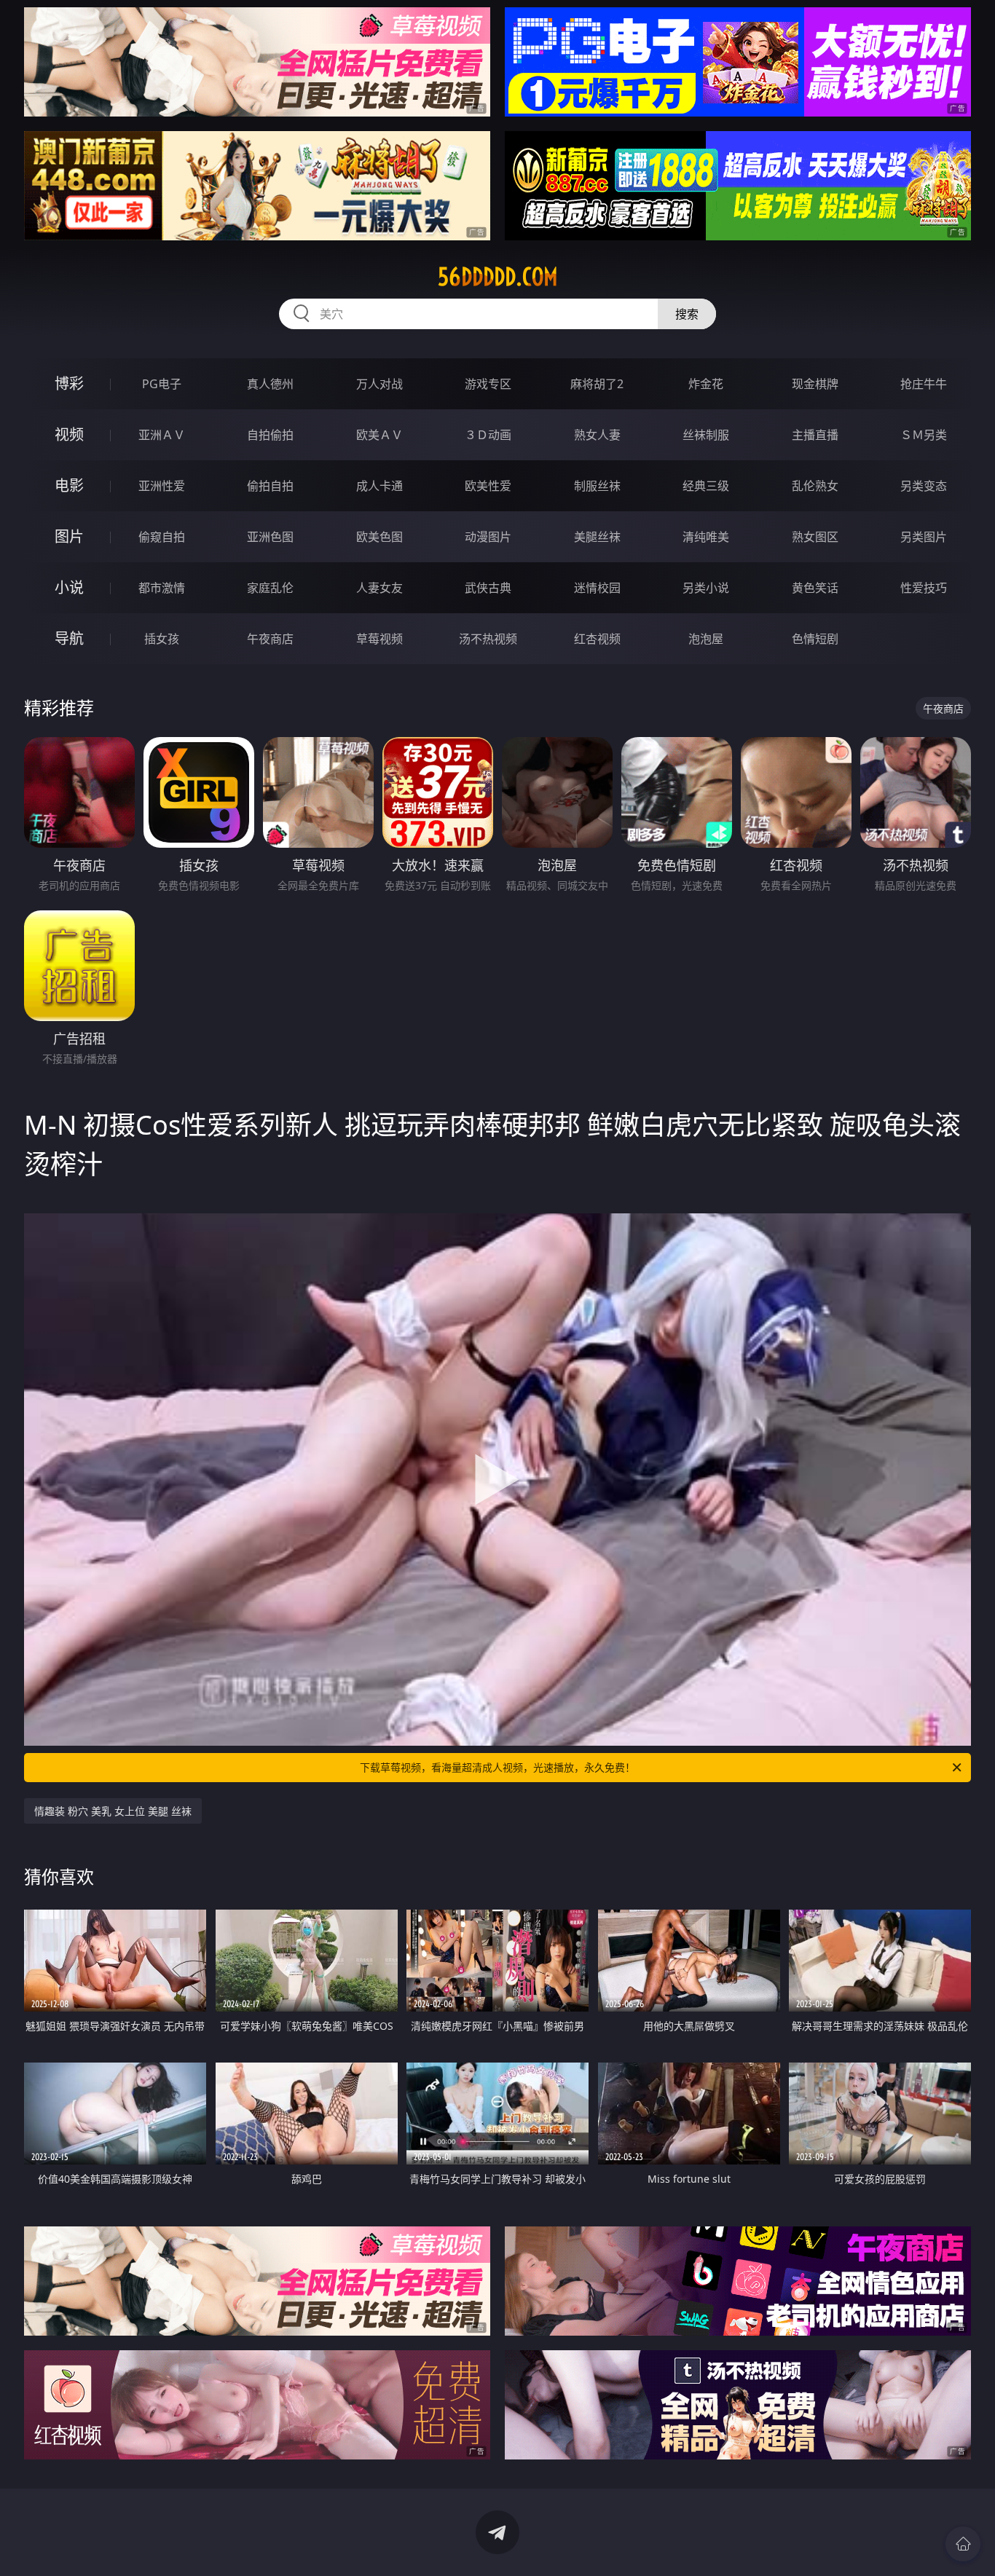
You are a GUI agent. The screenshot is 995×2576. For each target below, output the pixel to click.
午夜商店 (270, 639)
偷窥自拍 (162, 537)
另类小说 (706, 588)
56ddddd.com (498, 277)
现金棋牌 (815, 384)
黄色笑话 (815, 588)
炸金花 (706, 384)
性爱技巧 (924, 588)
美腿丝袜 (597, 537)
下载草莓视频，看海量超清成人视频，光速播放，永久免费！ (497, 1767)
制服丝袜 (597, 486)
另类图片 (924, 537)
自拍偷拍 (270, 435)
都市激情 (162, 588)
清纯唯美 (706, 537)
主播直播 (815, 435)
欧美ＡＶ (379, 435)
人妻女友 (379, 588)
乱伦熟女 (815, 486)
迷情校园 (597, 588)
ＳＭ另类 (924, 435)
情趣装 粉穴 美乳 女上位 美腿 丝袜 (113, 1811)
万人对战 (379, 384)
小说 (69, 587)
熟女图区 (815, 537)
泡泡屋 (706, 639)
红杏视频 (597, 639)
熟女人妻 (597, 435)
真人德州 (270, 384)
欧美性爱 (488, 486)
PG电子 (162, 384)
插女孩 (162, 639)
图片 (69, 536)
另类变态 (924, 486)
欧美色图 (379, 537)
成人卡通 (379, 486)
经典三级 (706, 486)
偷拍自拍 (270, 486)
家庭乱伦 (270, 588)
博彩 (69, 383)
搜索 (687, 314)
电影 (69, 485)
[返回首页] (963, 2544)
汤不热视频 (488, 639)
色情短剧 (815, 639)
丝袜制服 (706, 435)
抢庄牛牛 (924, 384)
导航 (69, 638)
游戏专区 (488, 384)
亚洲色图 (270, 537)
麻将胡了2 (597, 384)
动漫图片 (488, 537)
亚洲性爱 (162, 486)
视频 (69, 434)
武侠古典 (488, 588)
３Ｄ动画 (488, 435)
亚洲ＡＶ (162, 435)
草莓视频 (379, 639)
